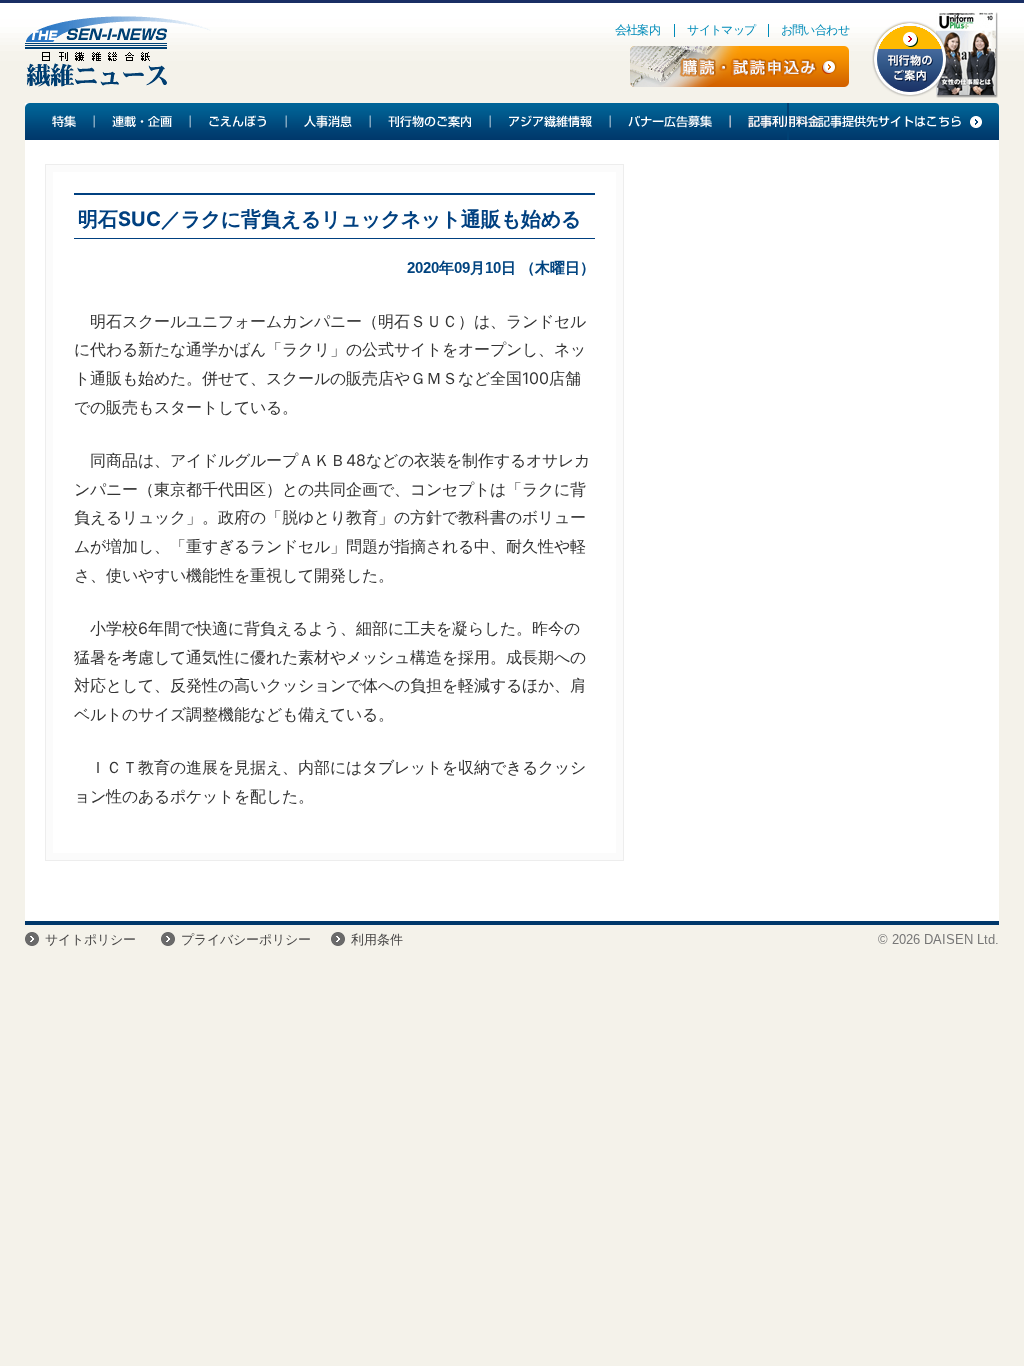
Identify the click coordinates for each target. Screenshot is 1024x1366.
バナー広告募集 (671, 121)
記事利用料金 (781, 121)
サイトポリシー (90, 939)
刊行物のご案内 (431, 121)
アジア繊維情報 (551, 121)
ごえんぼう (239, 121)
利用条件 (377, 939)
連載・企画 (143, 121)
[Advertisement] (803, 311)
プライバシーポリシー (246, 939)
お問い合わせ (815, 30)
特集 (60, 121)
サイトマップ (721, 30)
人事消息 (329, 121)
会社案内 (638, 30)
